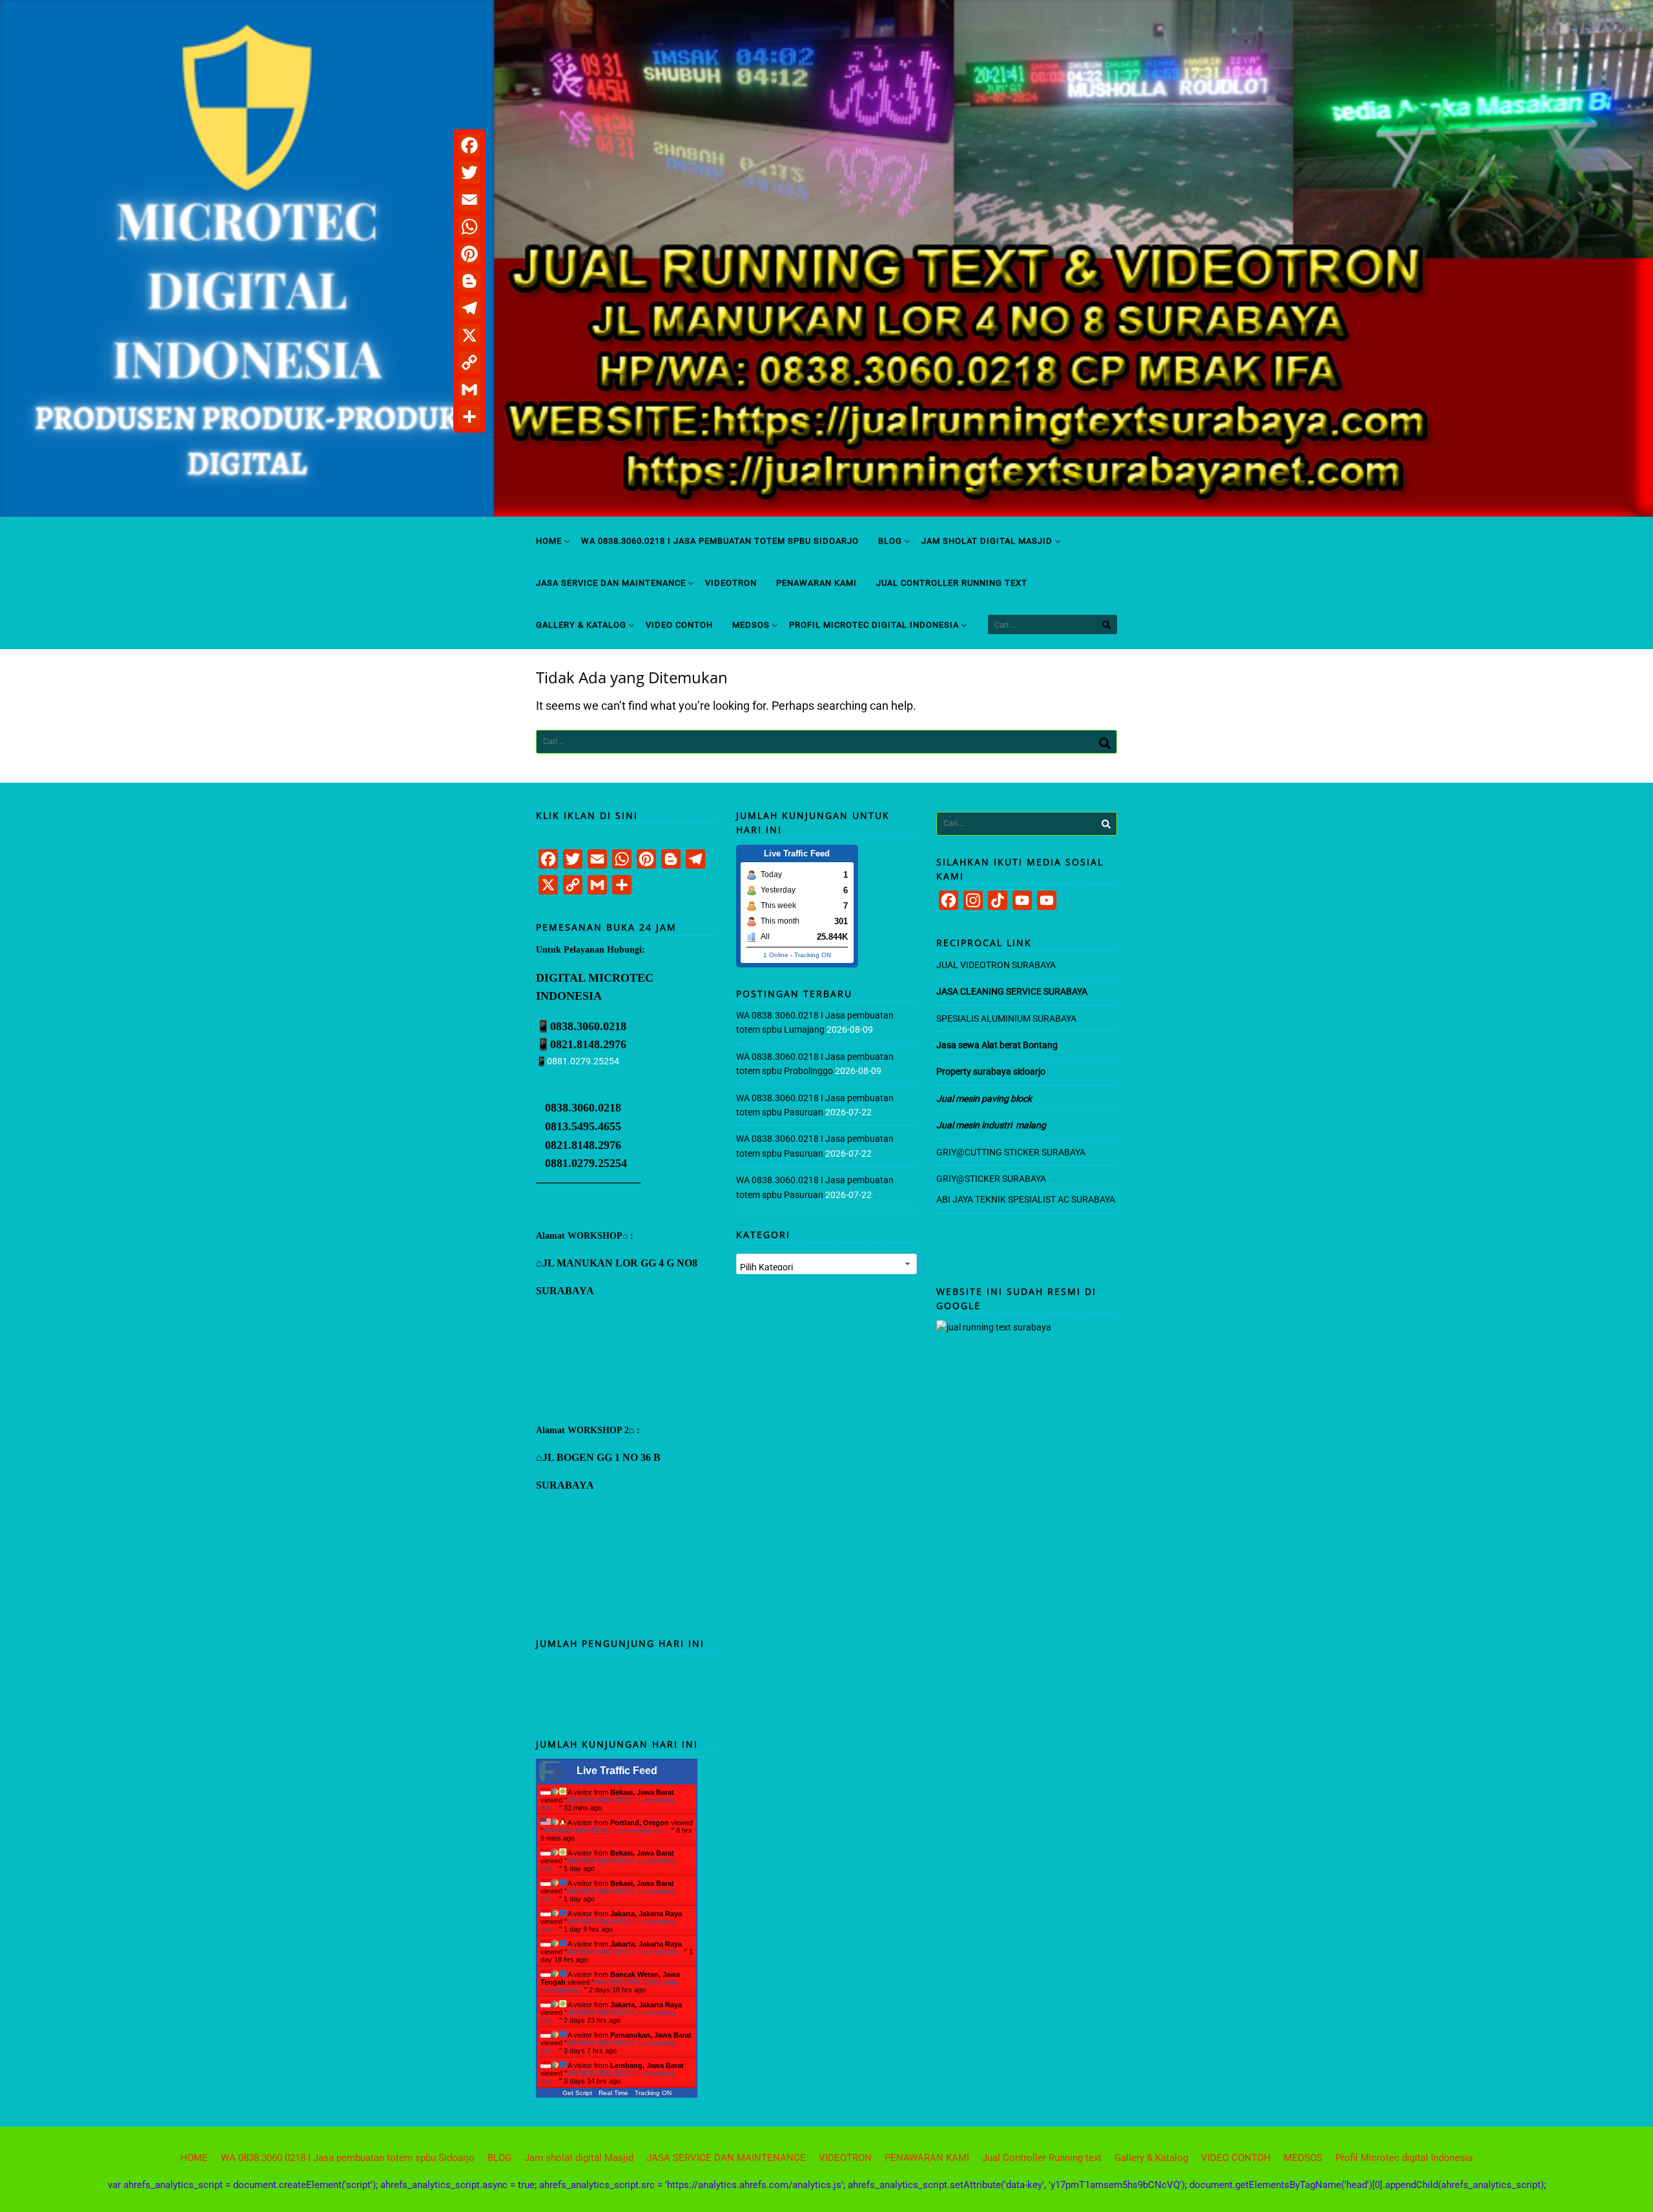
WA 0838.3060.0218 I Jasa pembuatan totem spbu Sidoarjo (720, 541)
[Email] (469, 200)
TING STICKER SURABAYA (1033, 1152)
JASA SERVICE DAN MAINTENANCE (611, 583)
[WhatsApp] (469, 227)
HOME (549, 541)
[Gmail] (469, 389)
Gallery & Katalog (581, 625)
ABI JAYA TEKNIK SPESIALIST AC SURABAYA (1026, 1199)
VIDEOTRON (731, 583)
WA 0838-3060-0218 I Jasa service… (626, 1952)
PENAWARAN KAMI (816, 583)
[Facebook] (469, 145)
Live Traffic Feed (617, 1771)
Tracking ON (653, 2093)
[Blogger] (469, 281)
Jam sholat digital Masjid (987, 541)
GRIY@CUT (959, 1152)
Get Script (577, 2093)
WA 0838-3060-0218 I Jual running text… (607, 1830)
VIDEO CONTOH (679, 625)
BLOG (890, 541)
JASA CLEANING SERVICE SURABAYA (1013, 991)
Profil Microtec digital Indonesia (874, 625)
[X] (469, 335)
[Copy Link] (469, 362)
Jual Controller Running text (952, 583)
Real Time (613, 2093)
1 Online (776, 955)
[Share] (469, 417)
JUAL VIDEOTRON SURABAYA (996, 965)
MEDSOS (751, 625)
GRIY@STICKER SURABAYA (991, 1179)
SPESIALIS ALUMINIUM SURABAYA (1006, 1018)
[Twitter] (469, 172)
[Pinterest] (469, 254)
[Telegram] (469, 308)
